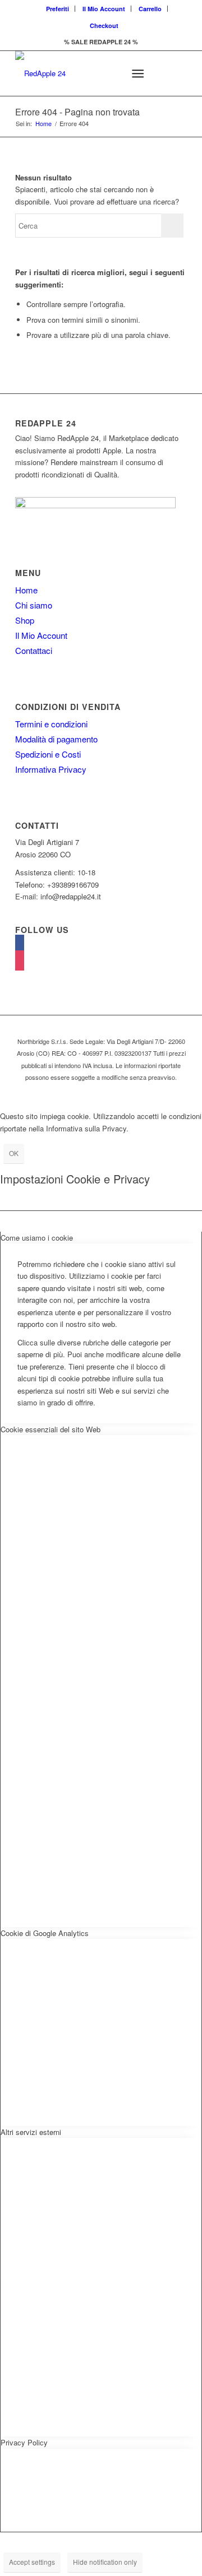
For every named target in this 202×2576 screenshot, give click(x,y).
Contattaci (34, 650)
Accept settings (32, 2562)
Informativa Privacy (51, 769)
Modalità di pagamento (56, 739)
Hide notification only (105, 2562)
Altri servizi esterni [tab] (31, 2132)
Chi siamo (34, 605)
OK (14, 1153)
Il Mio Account (104, 9)
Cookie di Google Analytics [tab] (45, 1933)
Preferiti (58, 9)
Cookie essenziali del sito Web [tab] (50, 1429)
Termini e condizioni (51, 724)
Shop (25, 620)
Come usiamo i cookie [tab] (37, 1238)
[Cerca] (110, 73)
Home (43, 124)
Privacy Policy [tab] (24, 2442)
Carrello (150, 9)
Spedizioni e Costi (48, 754)
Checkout (104, 25)
